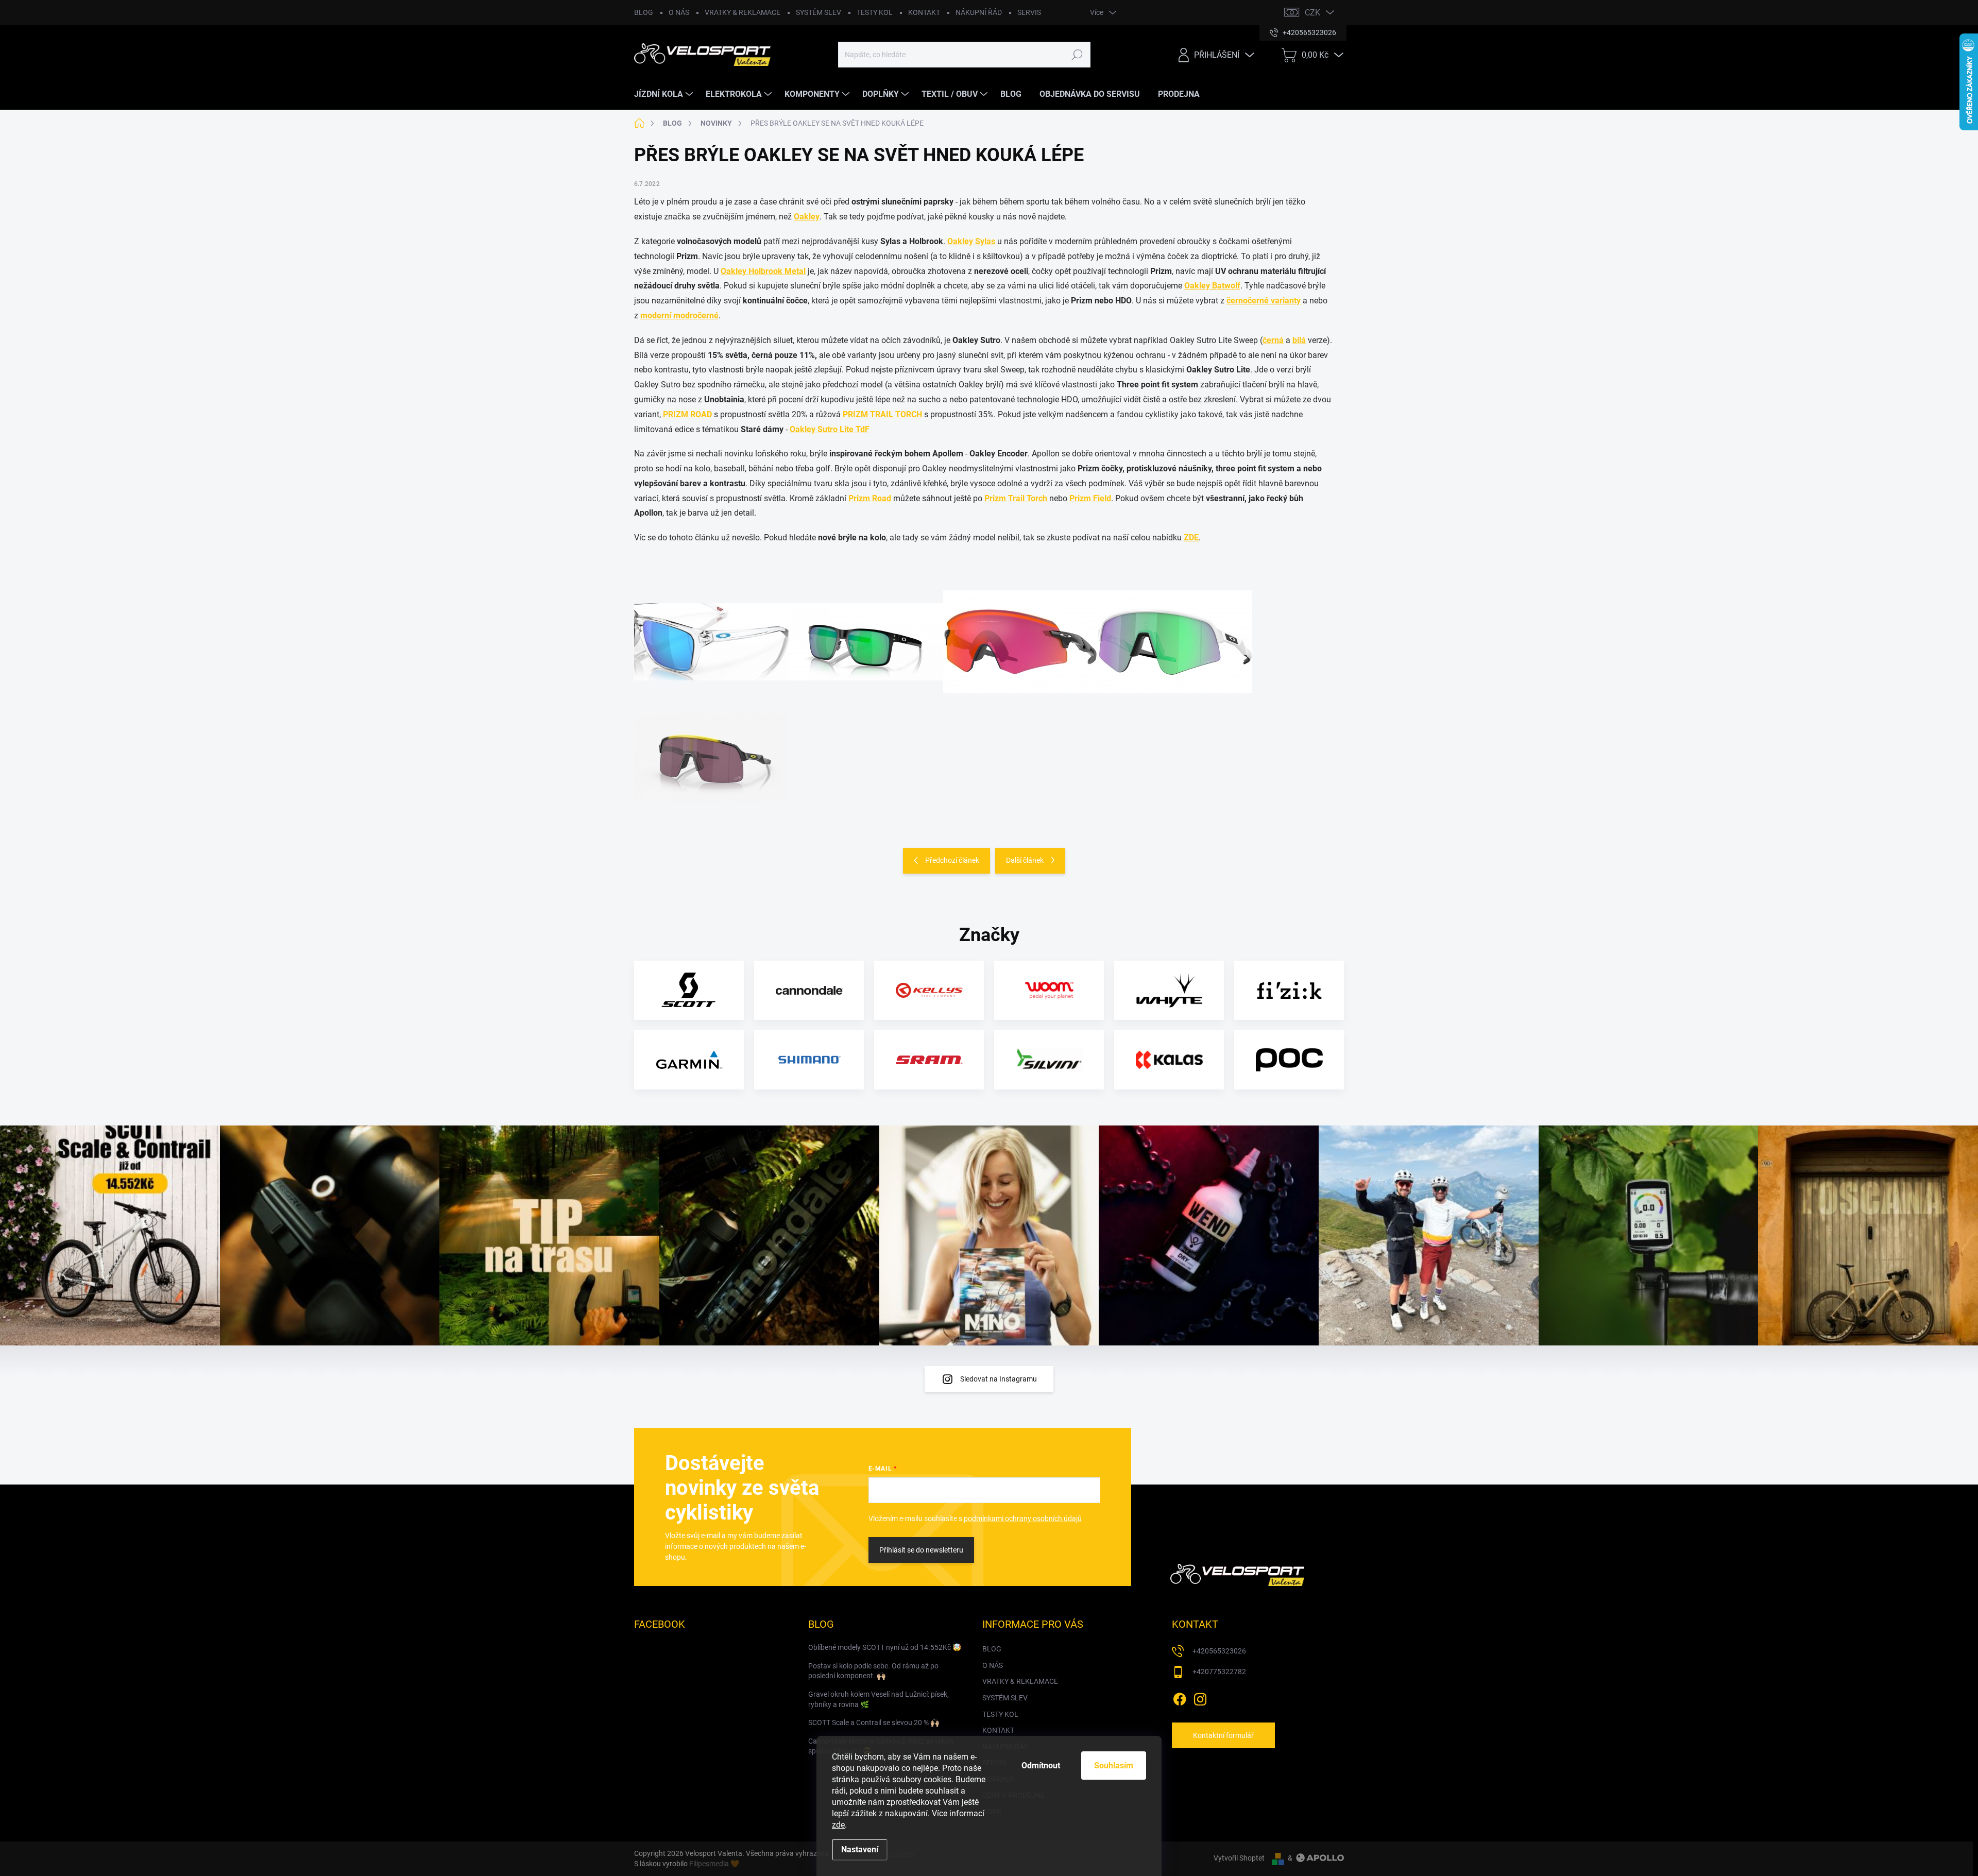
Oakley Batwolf (1212, 286)
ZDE (1191, 538)
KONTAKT (924, 12)
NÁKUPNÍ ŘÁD (979, 12)
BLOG (644, 12)
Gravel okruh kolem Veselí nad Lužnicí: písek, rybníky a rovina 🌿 (879, 1699)
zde (838, 1825)
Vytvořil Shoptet (1239, 1858)
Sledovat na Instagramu (999, 1379)
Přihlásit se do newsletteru (921, 1550)
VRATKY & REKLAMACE (743, 12)
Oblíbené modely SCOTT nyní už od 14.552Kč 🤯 (885, 1647)
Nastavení (860, 1849)
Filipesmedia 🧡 (714, 1864)
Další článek (1025, 860)
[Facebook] (1180, 1697)
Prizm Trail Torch (1016, 498)
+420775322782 (1219, 1672)
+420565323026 (1219, 1651)
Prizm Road (870, 498)
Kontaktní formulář (1223, 1735)
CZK (1312, 13)
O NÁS (679, 12)
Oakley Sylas (971, 241)
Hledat (1077, 55)
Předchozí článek (952, 860)
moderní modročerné (679, 315)
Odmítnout (1041, 1766)
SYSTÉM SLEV (819, 12)
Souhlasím (1114, 1766)
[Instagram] (1200, 1697)
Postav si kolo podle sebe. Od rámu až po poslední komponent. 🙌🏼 (873, 1671)
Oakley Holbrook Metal (763, 271)
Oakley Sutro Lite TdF (830, 429)
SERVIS (1029, 12)
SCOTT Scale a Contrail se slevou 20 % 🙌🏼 (874, 1722)
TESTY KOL (875, 12)
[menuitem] (665, 94)
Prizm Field (1090, 498)
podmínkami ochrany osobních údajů (1023, 1519)
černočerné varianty (1264, 301)
